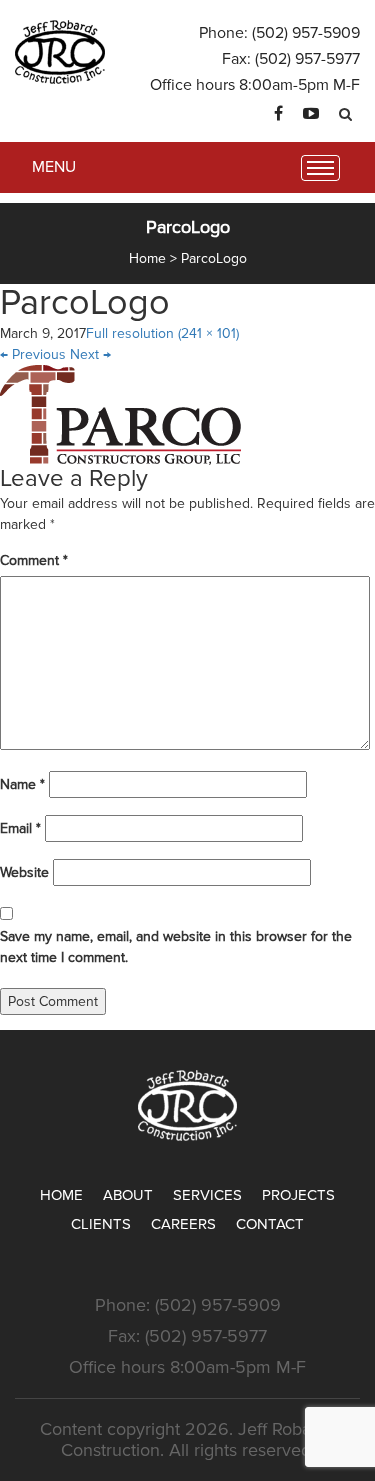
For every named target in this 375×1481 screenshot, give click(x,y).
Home (61, 1195)
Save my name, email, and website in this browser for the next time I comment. (176, 947)
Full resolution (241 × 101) (162, 333)
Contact (270, 1224)
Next (90, 354)
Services (207, 1195)
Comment (34, 560)
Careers (183, 1224)
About (128, 1195)
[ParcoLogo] (120, 414)
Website (24, 872)
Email (20, 828)
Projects (298, 1195)
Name (22, 784)
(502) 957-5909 (306, 33)
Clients (101, 1224)
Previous (33, 354)
